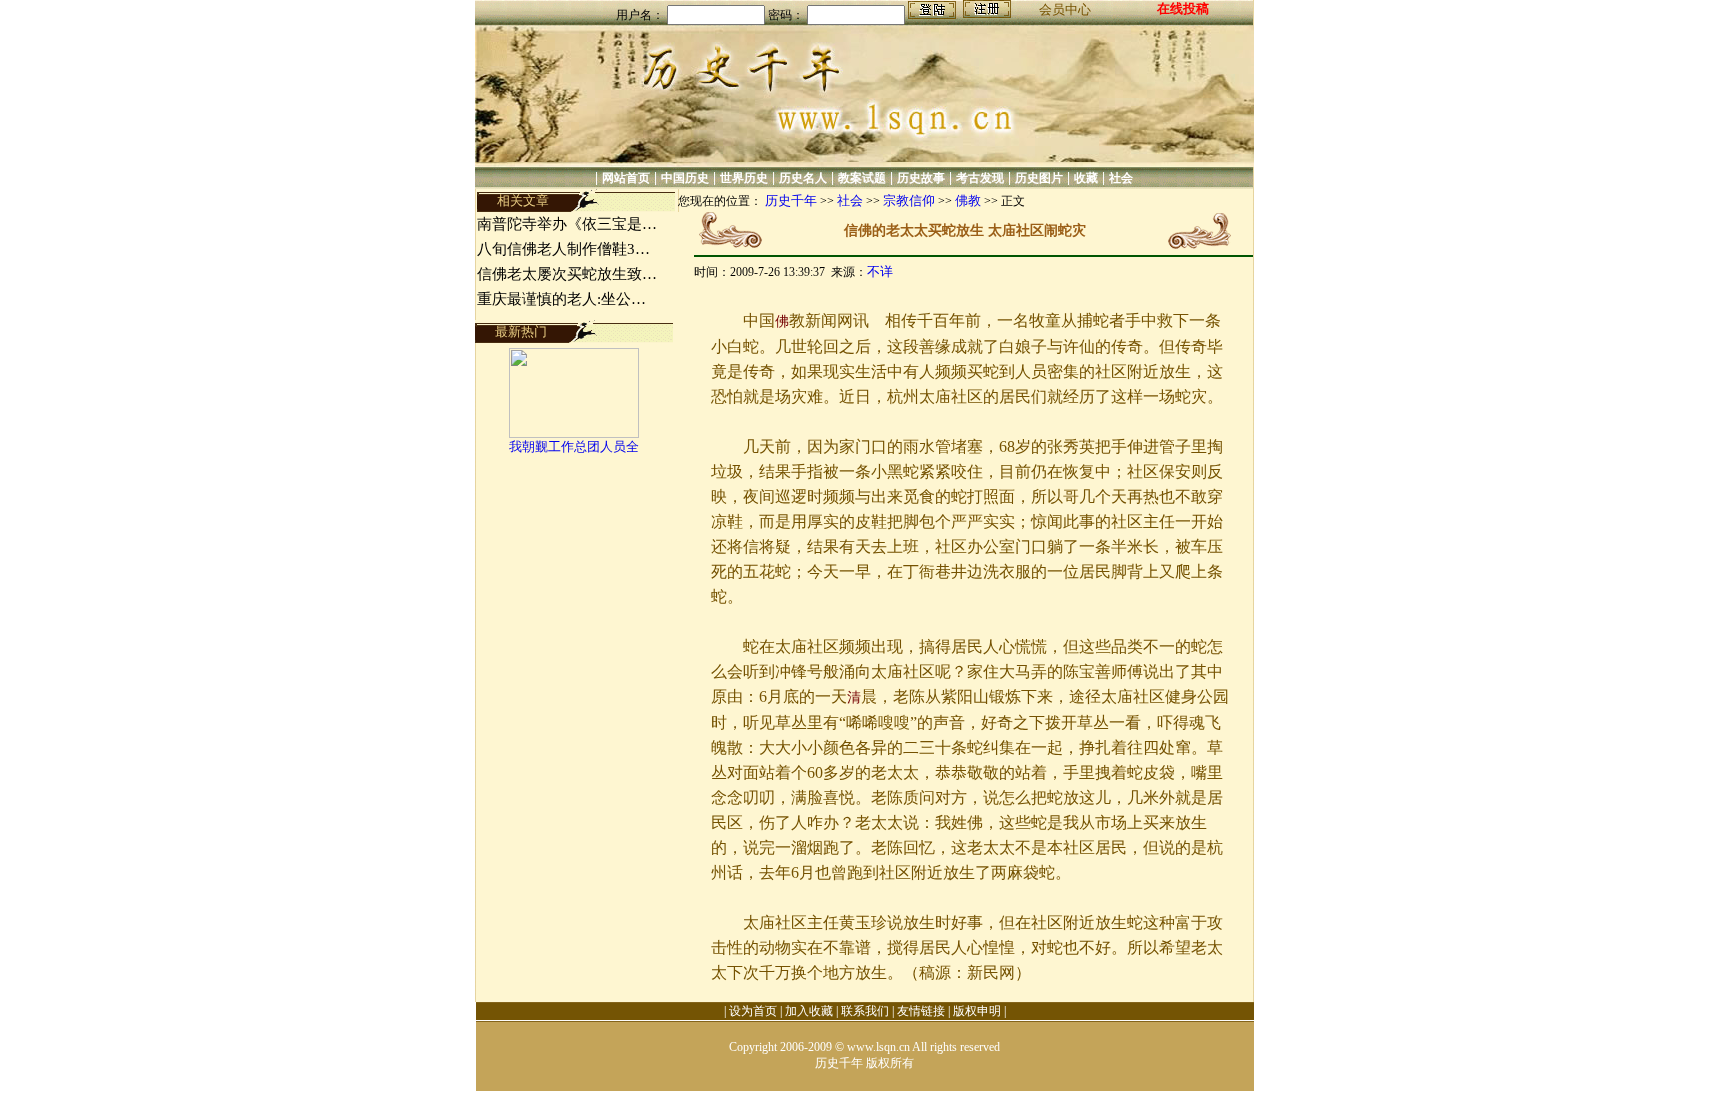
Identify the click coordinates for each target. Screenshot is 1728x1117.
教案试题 (862, 178)
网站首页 (626, 178)
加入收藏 (809, 1011)
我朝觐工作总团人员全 (574, 446)
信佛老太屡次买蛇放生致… (567, 274)
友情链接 (921, 1011)
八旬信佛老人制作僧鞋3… (563, 249)
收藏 (1086, 178)
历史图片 (1039, 178)
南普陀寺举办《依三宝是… (567, 224)
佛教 (968, 200)
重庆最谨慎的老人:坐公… (561, 299)
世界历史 (744, 178)
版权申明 (977, 1011)
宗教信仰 (909, 200)
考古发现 (980, 178)
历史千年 (791, 200)
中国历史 (685, 178)
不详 (880, 271)
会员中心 (1065, 9)
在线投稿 (1183, 8)
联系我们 (865, 1011)
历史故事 (921, 178)
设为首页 (753, 1011)
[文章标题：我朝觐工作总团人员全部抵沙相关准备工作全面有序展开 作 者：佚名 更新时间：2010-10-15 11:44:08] (574, 433)
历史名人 (803, 178)
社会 (1121, 178)
